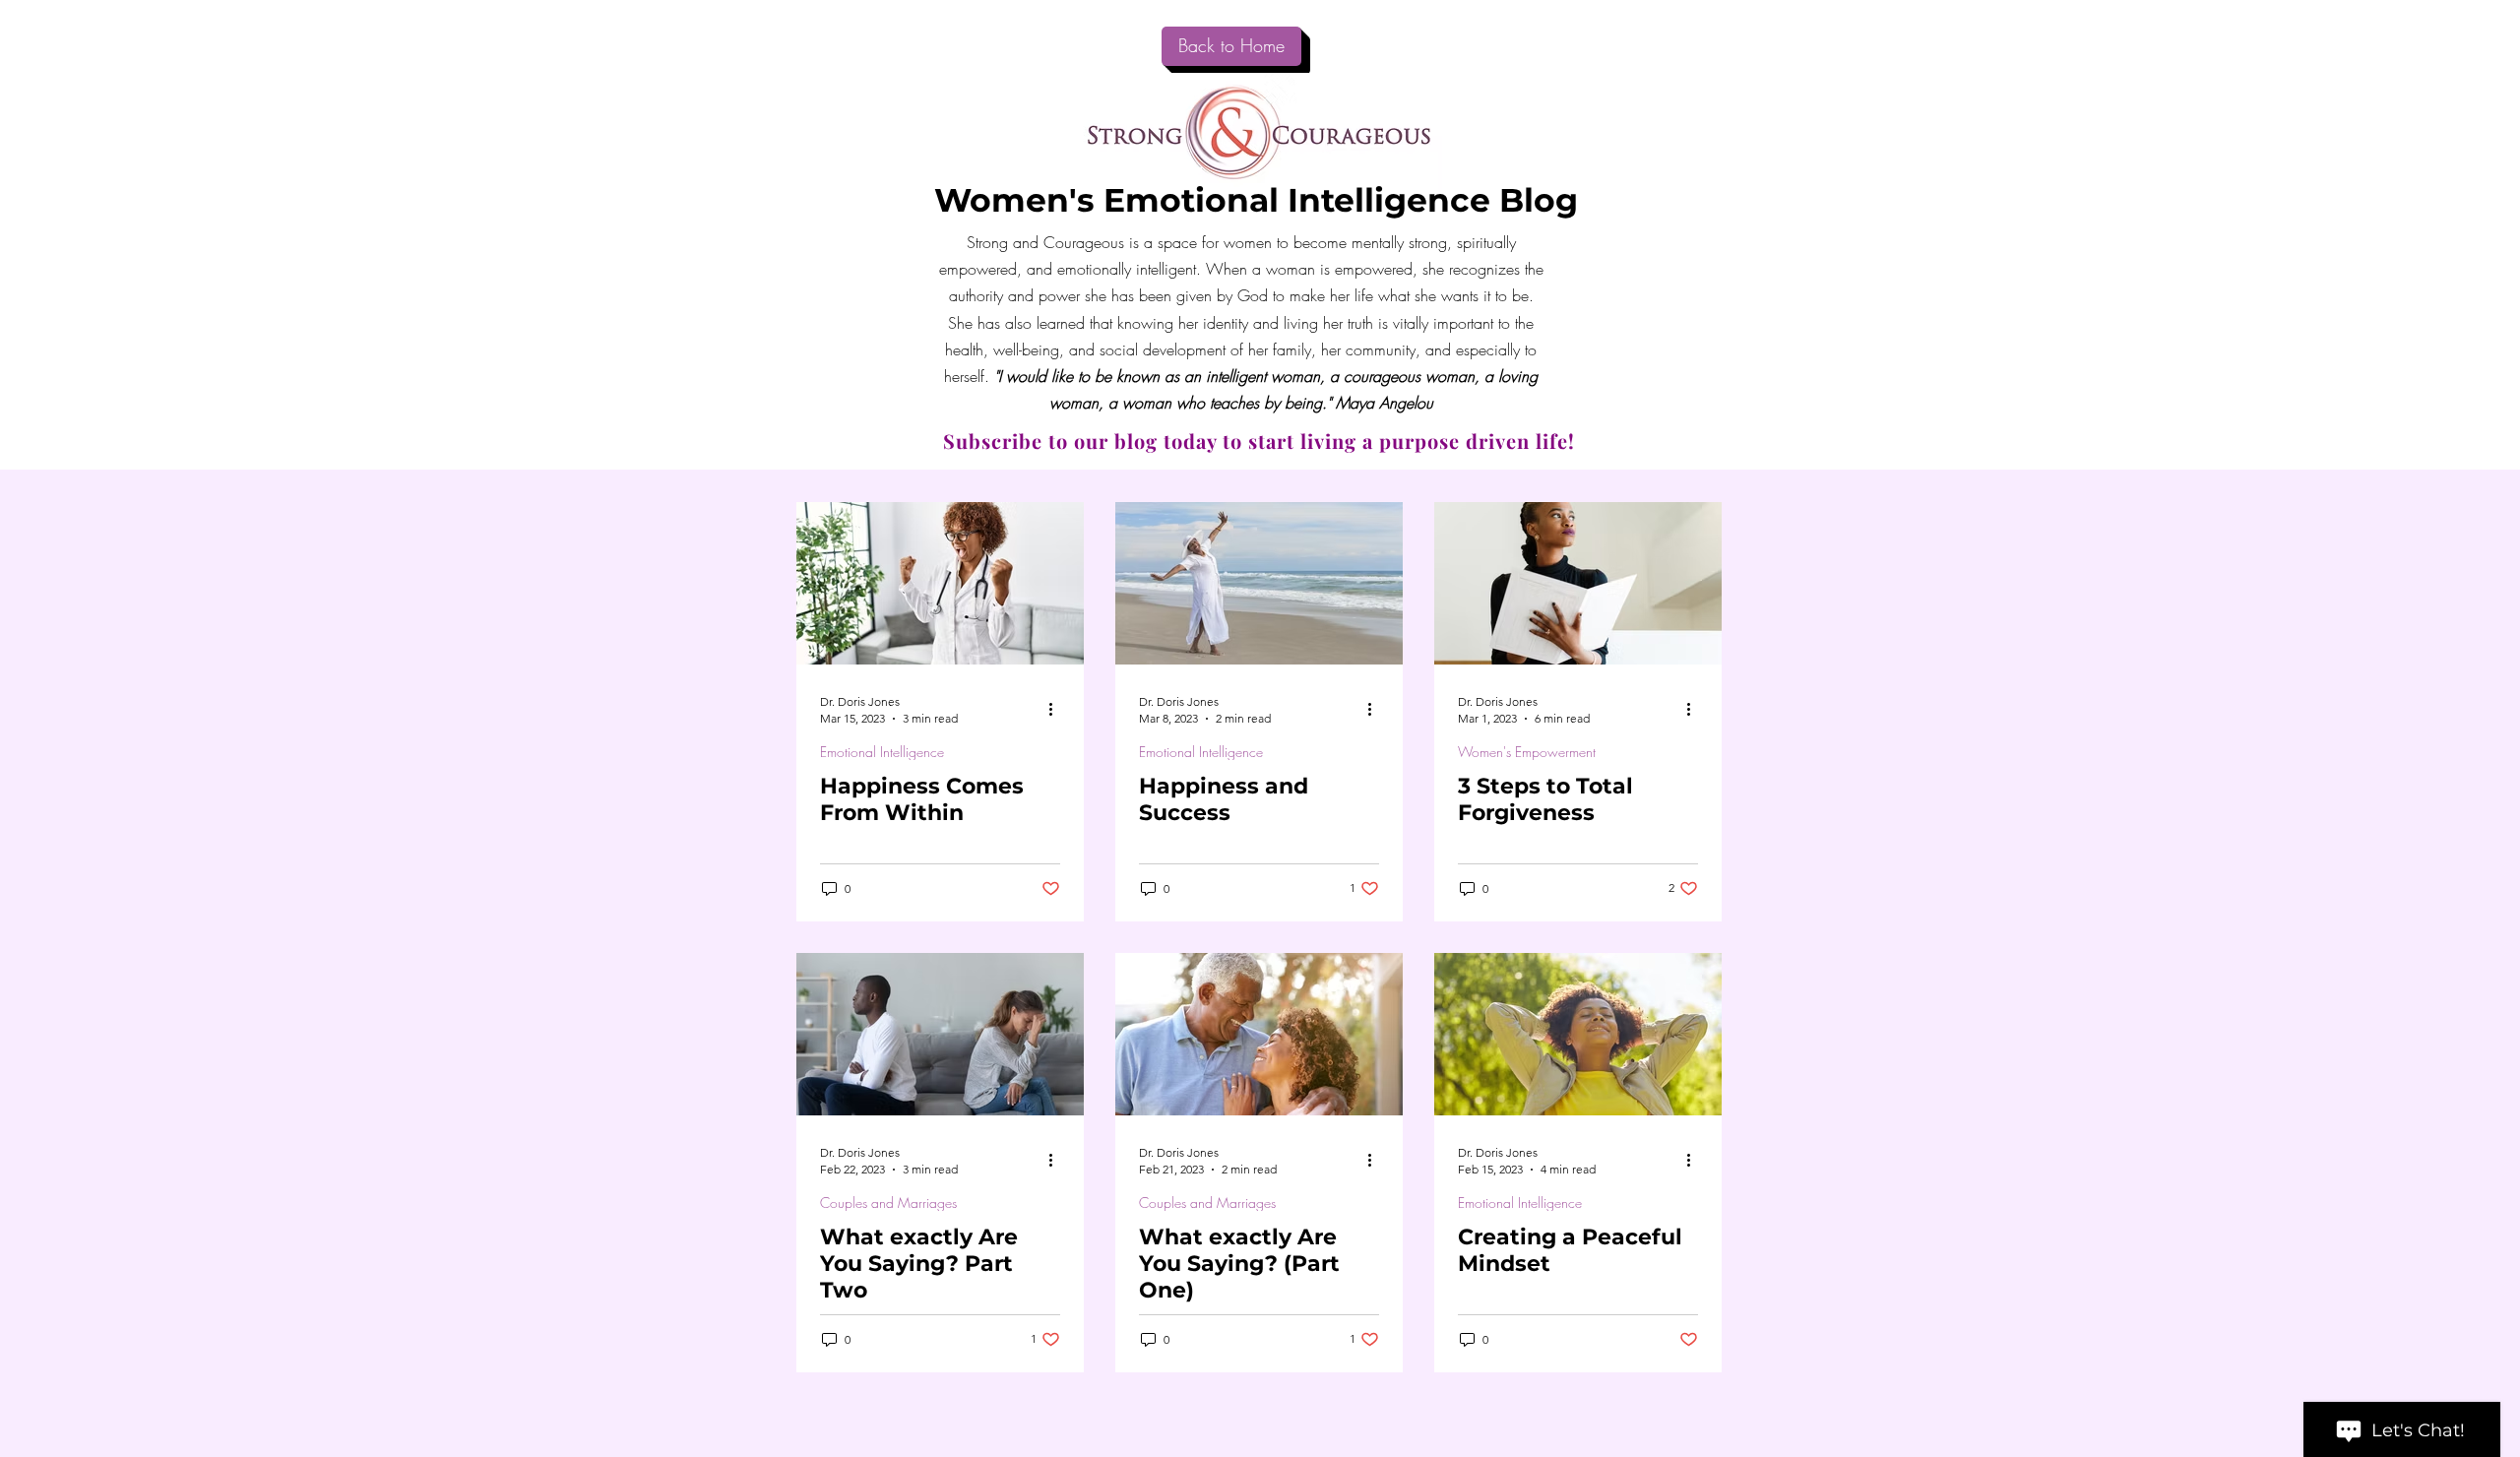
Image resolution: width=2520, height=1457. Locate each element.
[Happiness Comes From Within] (940, 583)
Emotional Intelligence (882, 752)
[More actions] (1057, 709)
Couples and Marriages (888, 1203)
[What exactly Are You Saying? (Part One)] (1259, 1034)
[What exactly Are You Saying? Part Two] (940, 1034)
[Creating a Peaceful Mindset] (1578, 1034)
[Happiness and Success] (1259, 583)
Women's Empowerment (1527, 752)
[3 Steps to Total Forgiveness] (1578, 583)
